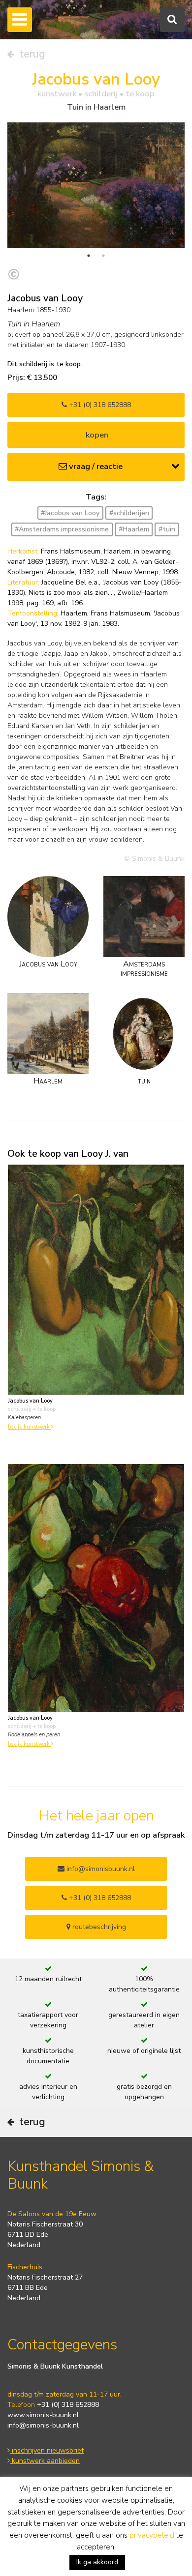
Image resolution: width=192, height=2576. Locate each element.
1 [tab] (89, 256)
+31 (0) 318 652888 (99, 405)
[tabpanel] (96, 185)
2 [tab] (103, 256)
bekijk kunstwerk (30, 1427)
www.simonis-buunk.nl (43, 2415)
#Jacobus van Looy (70, 513)
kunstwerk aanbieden (45, 2461)
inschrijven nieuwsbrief (47, 2450)
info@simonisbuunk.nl (100, 1869)
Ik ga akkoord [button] (97, 2562)
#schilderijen (129, 513)
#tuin (167, 529)
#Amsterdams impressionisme (62, 529)
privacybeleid (152, 2535)
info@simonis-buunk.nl (43, 2425)
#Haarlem (134, 529)
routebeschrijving (98, 1927)
